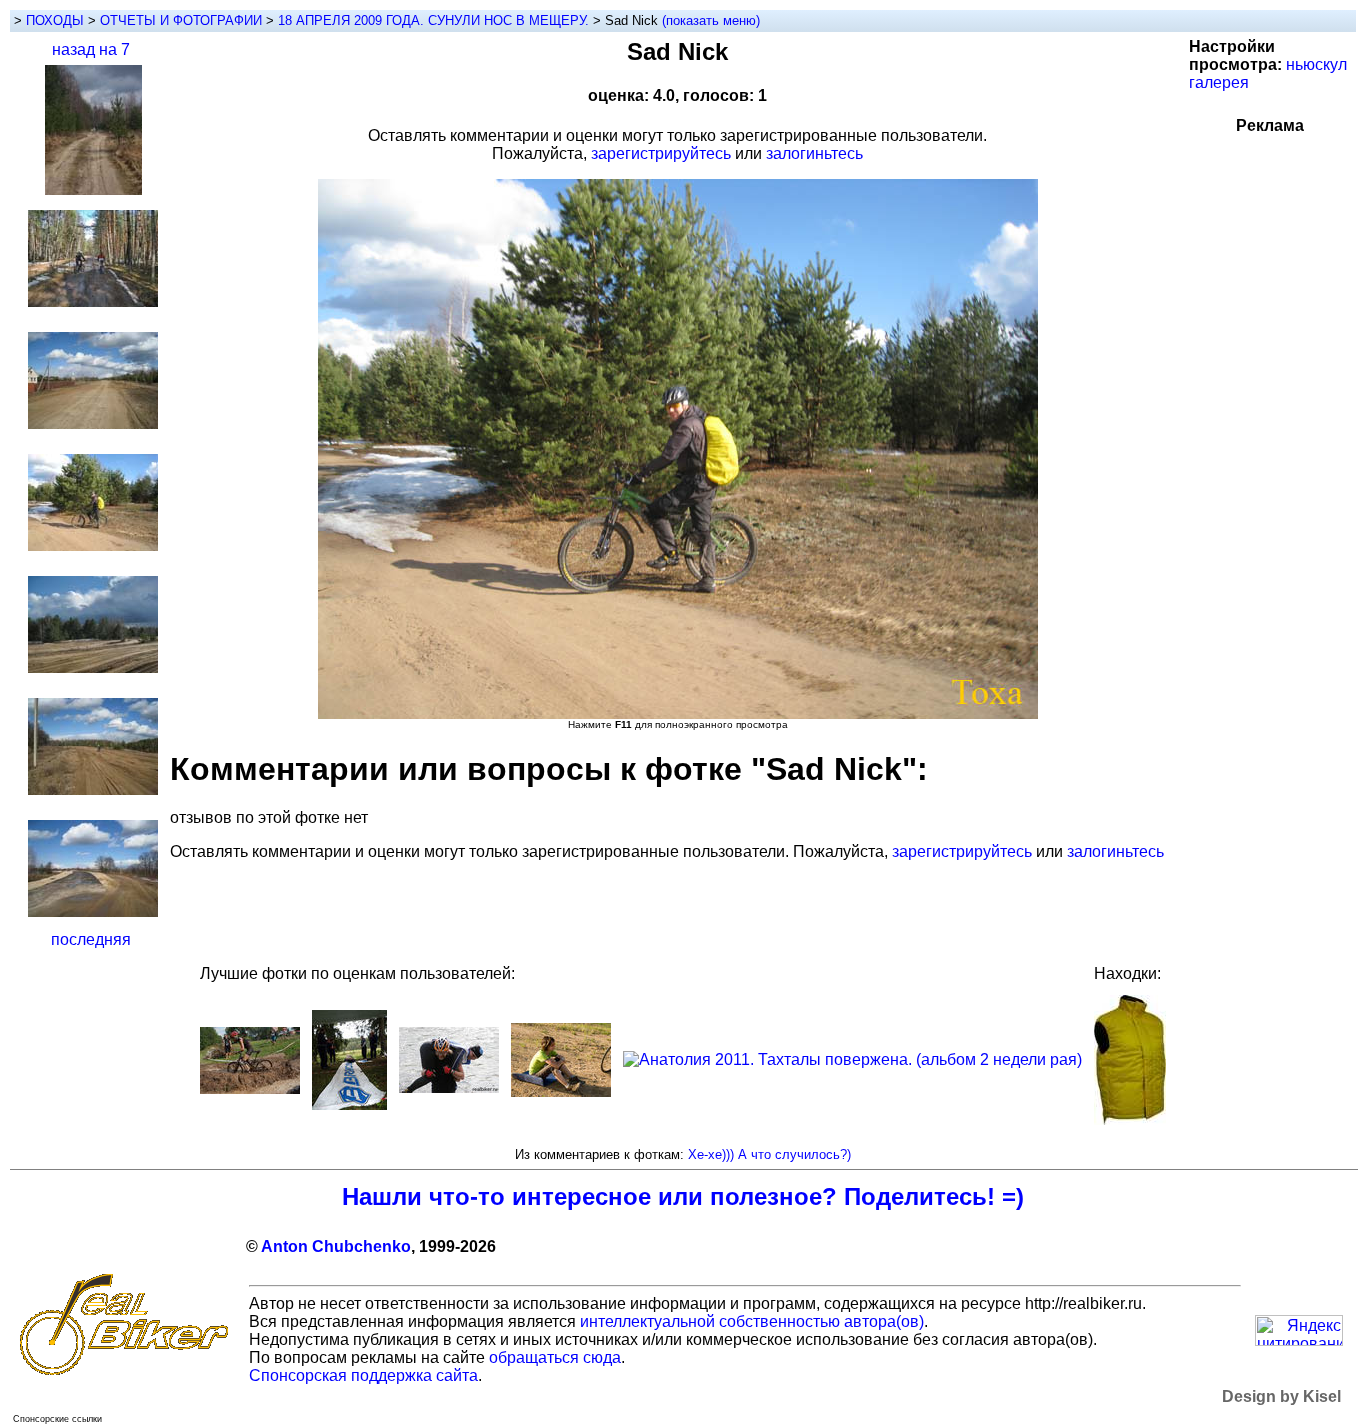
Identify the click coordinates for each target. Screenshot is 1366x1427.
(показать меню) (711, 20)
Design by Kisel (1281, 1396)
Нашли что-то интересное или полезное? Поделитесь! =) (683, 1196)
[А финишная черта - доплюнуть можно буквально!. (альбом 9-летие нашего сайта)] (349, 1104)
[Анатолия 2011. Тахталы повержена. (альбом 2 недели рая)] (852, 1059)
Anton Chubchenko (336, 1246)
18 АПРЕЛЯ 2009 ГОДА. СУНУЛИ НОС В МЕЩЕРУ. (435, 20)
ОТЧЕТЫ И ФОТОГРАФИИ (181, 20)
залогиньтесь (814, 153)
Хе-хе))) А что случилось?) (769, 1154)
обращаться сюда (555, 1357)
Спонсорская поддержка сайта (363, 1375)
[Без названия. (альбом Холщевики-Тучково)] (561, 1091)
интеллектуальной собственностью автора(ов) (752, 1321)
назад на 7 (91, 49)
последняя (91, 939)
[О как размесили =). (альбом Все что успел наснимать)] (250, 1088)
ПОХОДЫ (55, 20)
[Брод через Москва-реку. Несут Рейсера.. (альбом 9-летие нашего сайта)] (449, 1087)
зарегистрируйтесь (661, 153)
